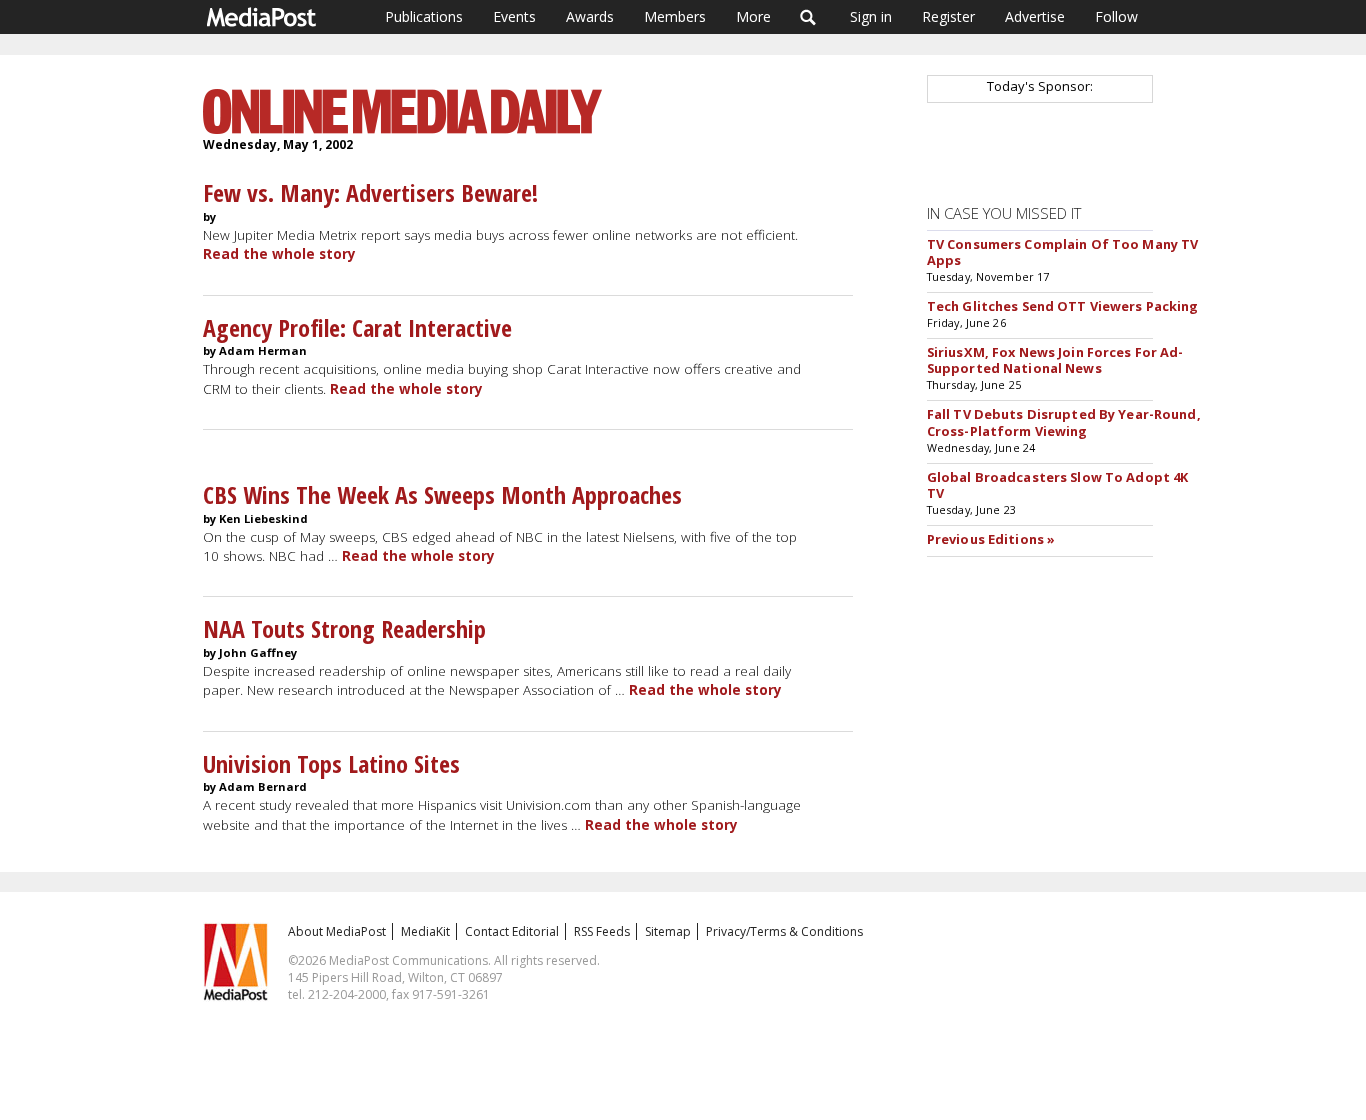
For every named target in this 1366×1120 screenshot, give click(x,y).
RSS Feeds (602, 931)
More (753, 16)
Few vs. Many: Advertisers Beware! (370, 192)
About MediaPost (337, 931)
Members (675, 16)
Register (948, 16)
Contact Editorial (512, 931)
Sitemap (668, 931)
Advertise (1035, 16)
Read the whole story (279, 254)
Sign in (871, 16)
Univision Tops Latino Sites (331, 763)
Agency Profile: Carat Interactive (357, 327)
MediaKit (425, 931)
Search (808, 17)
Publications (424, 16)
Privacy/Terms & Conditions (784, 931)
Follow (1116, 16)
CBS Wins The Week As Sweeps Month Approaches (442, 494)
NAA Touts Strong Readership (344, 628)
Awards (590, 16)
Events (514, 16)
